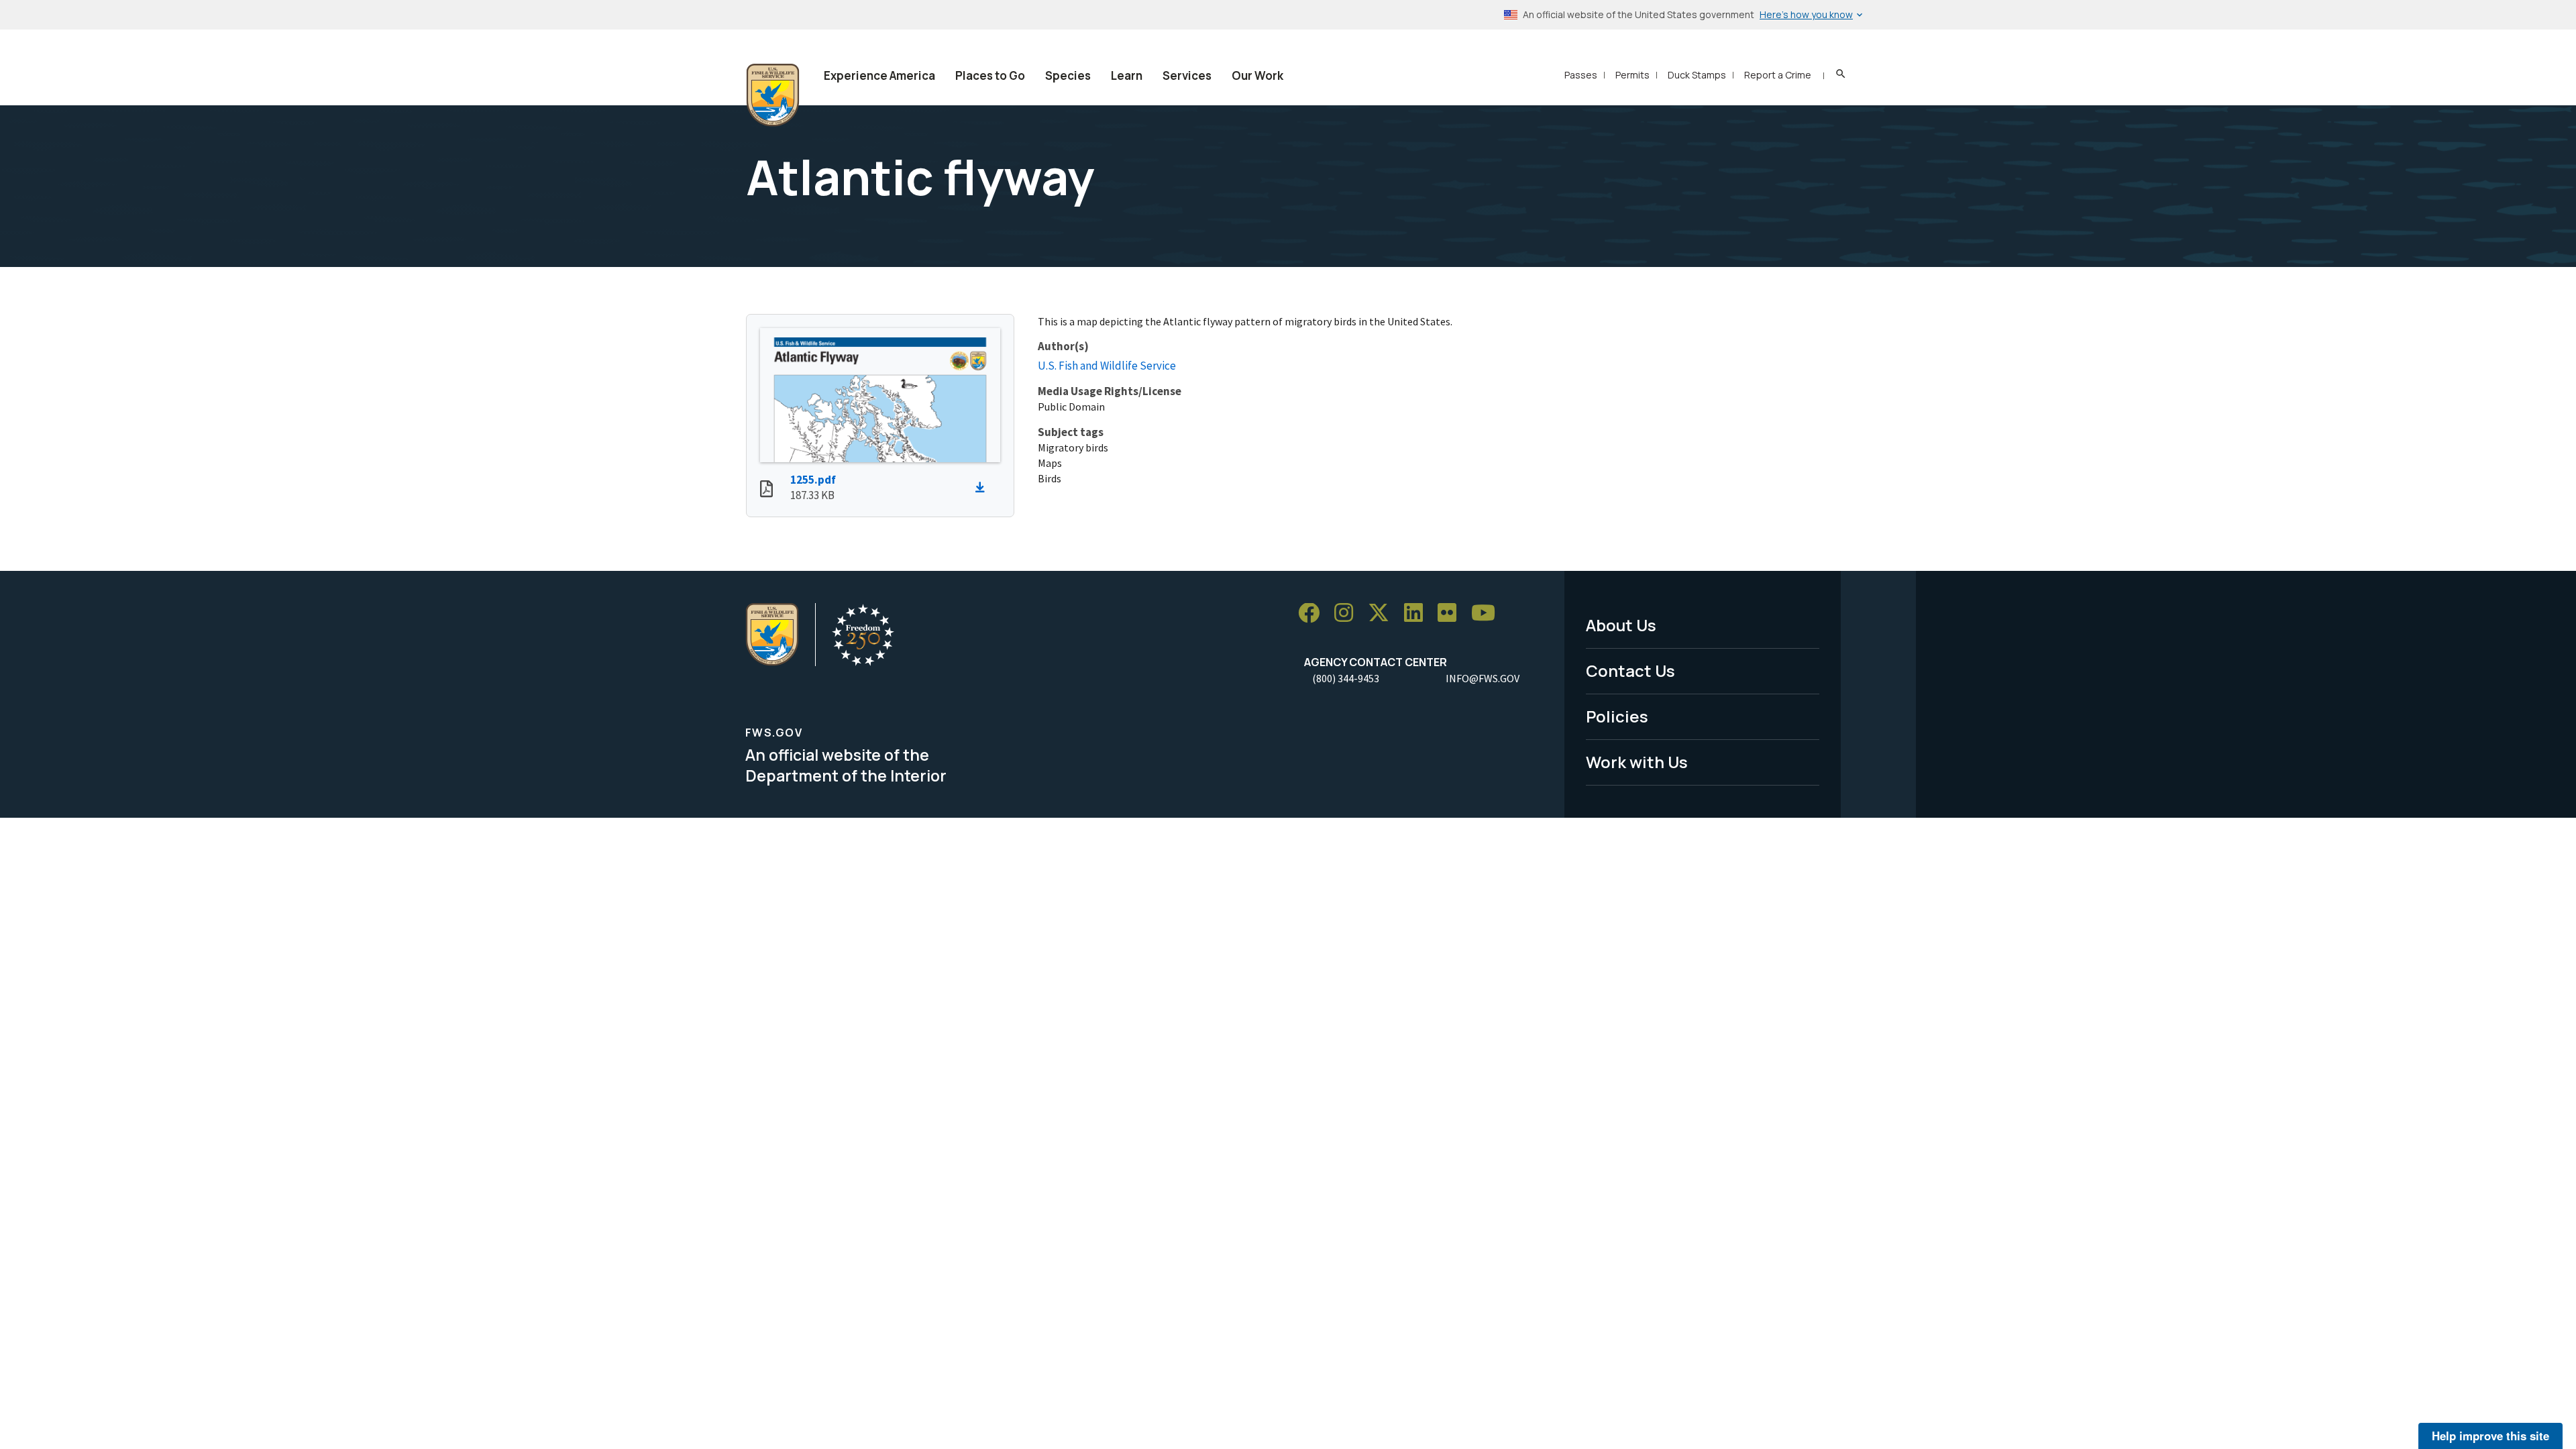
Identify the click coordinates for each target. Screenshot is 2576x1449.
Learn (1127, 75)
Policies (1617, 716)
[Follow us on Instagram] (1348, 613)
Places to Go (990, 75)
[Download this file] (983, 488)
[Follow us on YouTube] (1488, 613)
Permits (1632, 75)
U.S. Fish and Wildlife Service (1107, 366)
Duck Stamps (1697, 75)
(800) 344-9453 (1346, 678)
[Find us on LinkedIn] (1418, 613)
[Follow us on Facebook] (1313, 613)
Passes (1581, 75)
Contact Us (1630, 670)
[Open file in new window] (766, 490)
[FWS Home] (773, 95)
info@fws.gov (1483, 678)
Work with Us (1637, 762)
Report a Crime (1778, 75)
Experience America (879, 75)
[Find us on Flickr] (1452, 613)
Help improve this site (2490, 1436)
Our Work (1257, 75)
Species (1068, 75)
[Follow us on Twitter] (1383, 613)
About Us (1621, 625)
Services (1187, 75)
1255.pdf (813, 480)
